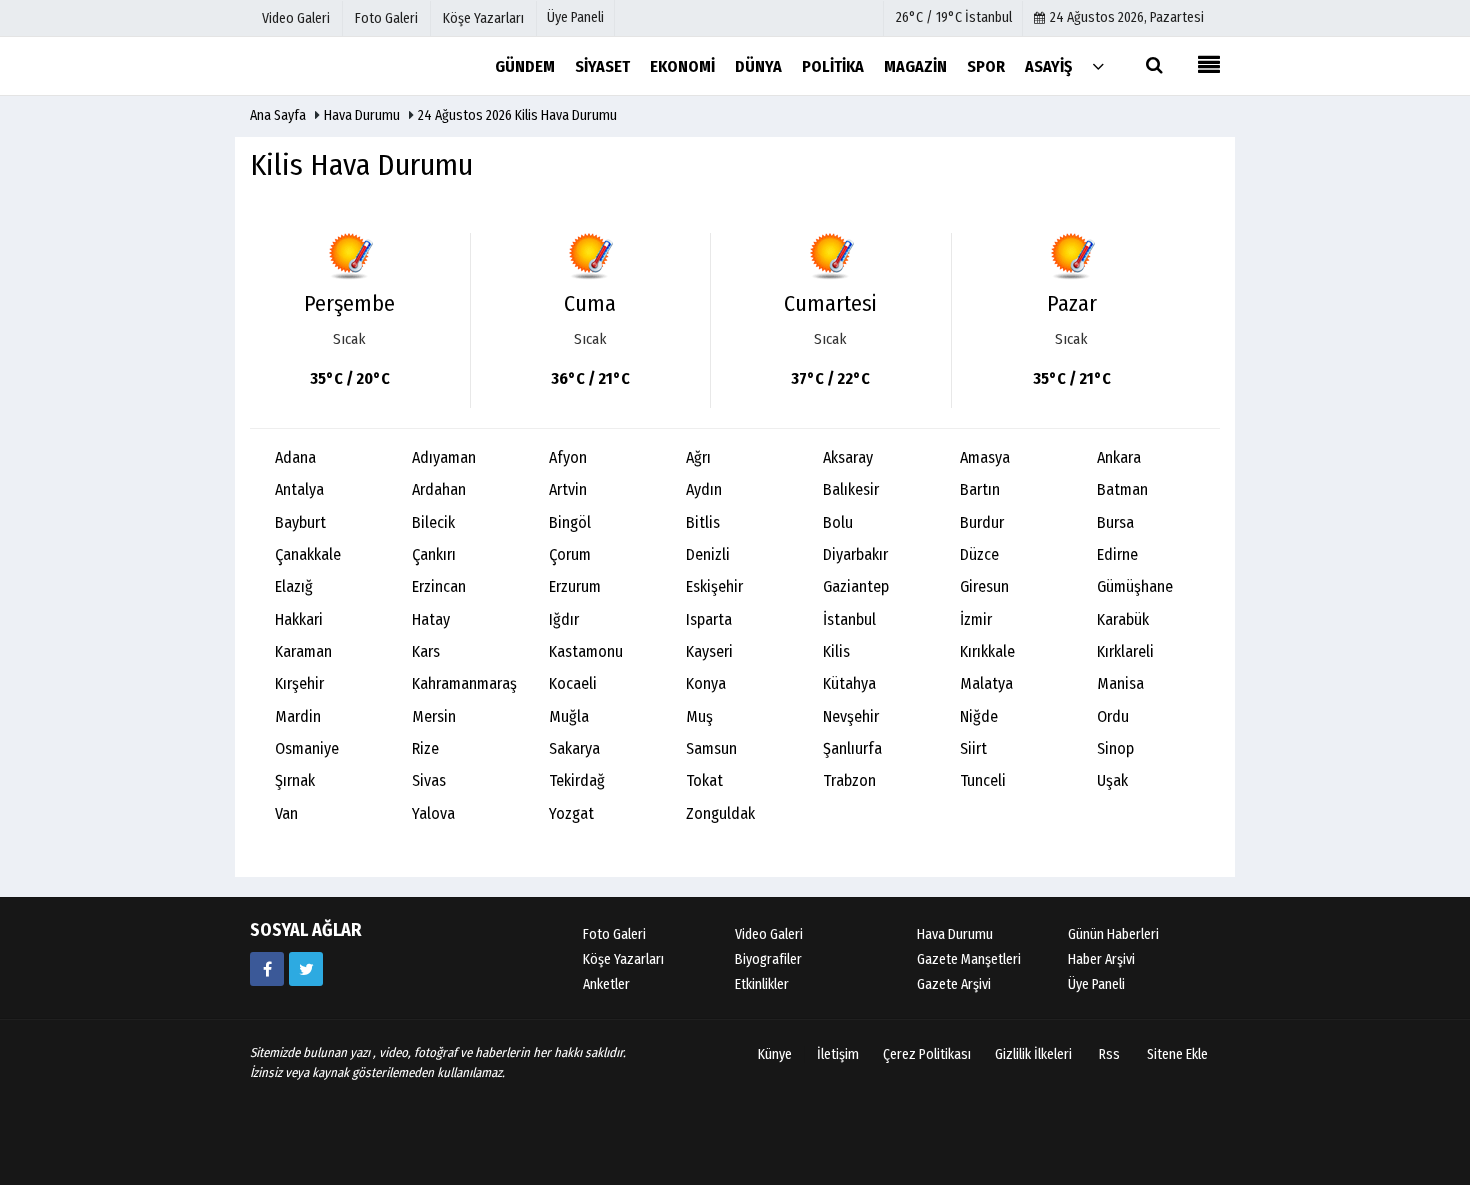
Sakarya (574, 748)
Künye (775, 1054)
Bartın (980, 489)
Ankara (1119, 457)
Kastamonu (586, 651)
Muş (699, 716)
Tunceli (983, 780)
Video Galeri (769, 934)
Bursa (1115, 522)
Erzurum (575, 586)
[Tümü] (1098, 65)
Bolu (838, 522)
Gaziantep (856, 586)
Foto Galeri (614, 934)
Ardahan (439, 489)
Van (286, 813)
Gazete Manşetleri (969, 959)
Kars (426, 651)
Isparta (709, 619)
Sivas (429, 780)
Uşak (1112, 780)
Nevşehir (851, 716)
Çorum (570, 554)
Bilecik (433, 522)
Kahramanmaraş (464, 683)
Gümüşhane (1135, 586)
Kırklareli (1125, 651)
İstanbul (849, 619)
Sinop (1115, 748)
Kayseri (709, 651)
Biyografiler (768, 959)
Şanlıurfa (852, 748)
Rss (1109, 1054)
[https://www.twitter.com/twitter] (306, 969)
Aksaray (848, 457)
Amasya (985, 457)
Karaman (303, 651)
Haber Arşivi (1101, 959)
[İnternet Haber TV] (350, 65)
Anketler (606, 984)
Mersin (434, 716)
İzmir (976, 619)
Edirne (1117, 554)
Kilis (836, 651)
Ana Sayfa (278, 115)
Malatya (986, 683)
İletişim (838, 1054)
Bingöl (570, 522)
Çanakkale (308, 554)
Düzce (979, 554)
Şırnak (295, 780)
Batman (1122, 489)
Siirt (973, 748)
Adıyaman (444, 457)
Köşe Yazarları (623, 959)
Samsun (711, 748)
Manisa (1120, 683)
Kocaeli (573, 683)
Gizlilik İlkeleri (1033, 1054)
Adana (295, 457)
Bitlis (703, 522)
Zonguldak (720, 813)
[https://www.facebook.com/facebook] (267, 969)
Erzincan (439, 586)
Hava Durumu (363, 115)
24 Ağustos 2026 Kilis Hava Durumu (517, 115)
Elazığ (294, 586)
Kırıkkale (987, 651)
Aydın (704, 489)
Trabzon (849, 780)
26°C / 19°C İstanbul (954, 17)
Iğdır (564, 619)
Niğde (979, 716)
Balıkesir (851, 489)
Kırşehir (299, 683)
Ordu (1113, 716)
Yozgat (571, 813)
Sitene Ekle (1177, 1054)
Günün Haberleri (1113, 934)
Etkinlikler (762, 984)
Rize (425, 748)
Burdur (982, 522)
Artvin (568, 489)
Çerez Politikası (927, 1054)
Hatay (431, 619)
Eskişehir (714, 586)
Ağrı (698, 457)
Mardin (298, 716)
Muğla (569, 716)
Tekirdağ (577, 780)
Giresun (984, 586)
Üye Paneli (575, 17)
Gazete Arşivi (954, 984)
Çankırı (434, 554)
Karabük (1123, 619)
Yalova (433, 813)
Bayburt (300, 522)
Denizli (708, 554)
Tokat (704, 780)
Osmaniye (307, 748)
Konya (706, 683)
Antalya (299, 489)
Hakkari (299, 619)
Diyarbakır (855, 554)
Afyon (568, 457)
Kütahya (849, 683)
